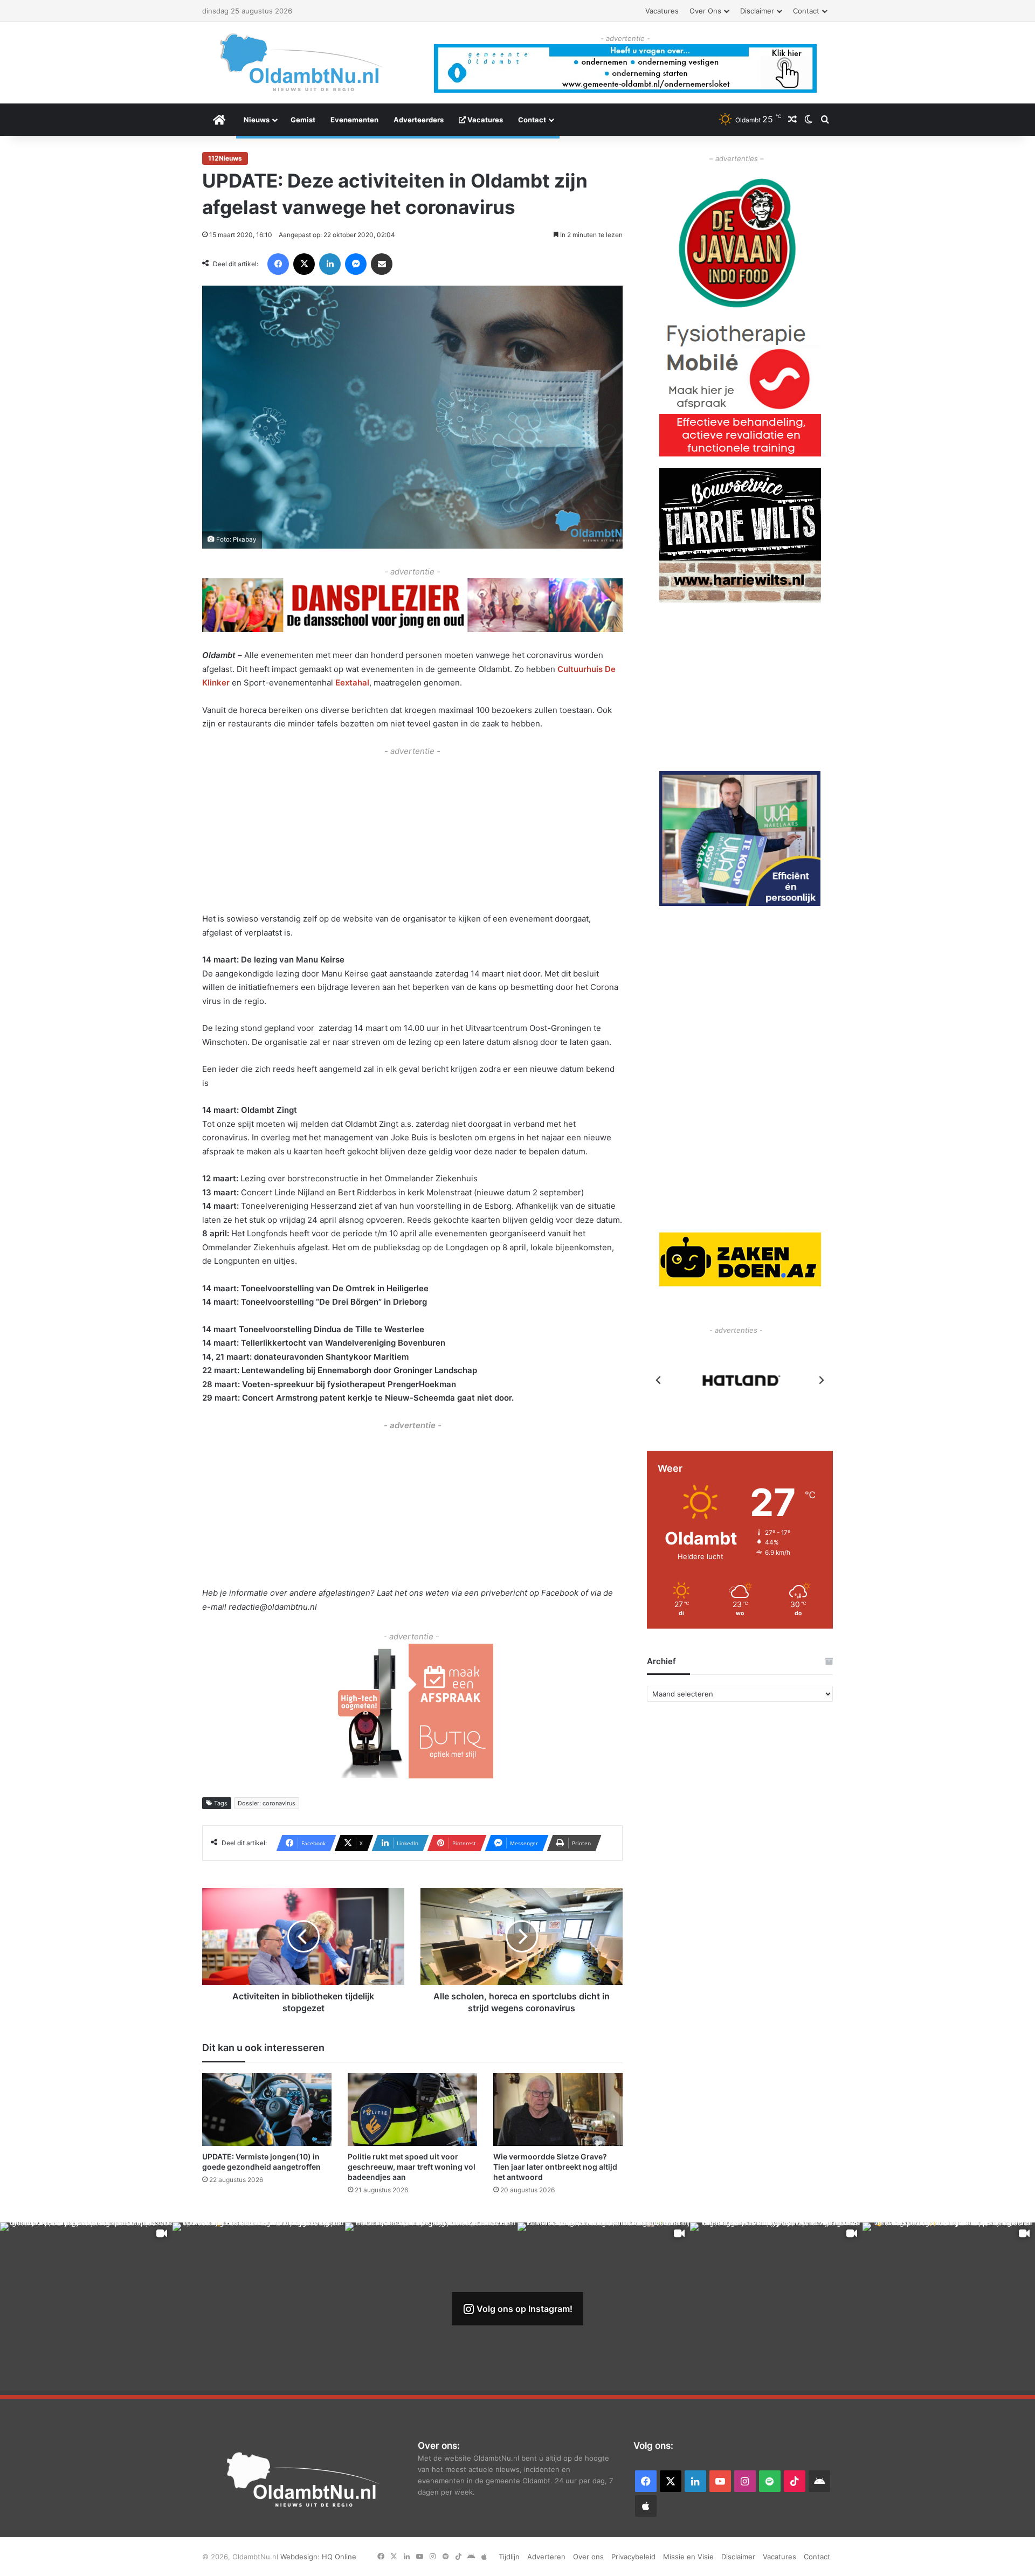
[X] (304, 264)
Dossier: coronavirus (267, 1803)
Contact (806, 11)
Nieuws (257, 120)
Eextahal (352, 683)
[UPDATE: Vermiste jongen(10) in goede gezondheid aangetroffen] (267, 2110)
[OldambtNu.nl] (302, 62)
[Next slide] (821, 1380)
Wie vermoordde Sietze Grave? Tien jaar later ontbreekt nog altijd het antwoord (555, 2167)
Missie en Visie (688, 2557)
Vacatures (662, 11)
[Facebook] (278, 264)
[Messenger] (356, 264)
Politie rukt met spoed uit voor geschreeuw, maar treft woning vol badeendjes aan (412, 2167)
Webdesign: (301, 2557)
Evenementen (354, 120)
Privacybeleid (633, 2557)
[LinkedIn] (330, 264)
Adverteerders (419, 120)
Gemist (303, 120)
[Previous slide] (659, 1380)
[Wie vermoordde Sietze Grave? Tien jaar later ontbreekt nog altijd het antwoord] (558, 2110)
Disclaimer (757, 11)
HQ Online (339, 2557)
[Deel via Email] (382, 264)
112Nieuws (225, 158)
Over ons (705, 11)
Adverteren (546, 2557)
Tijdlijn (509, 2557)
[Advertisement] (412, 833)
